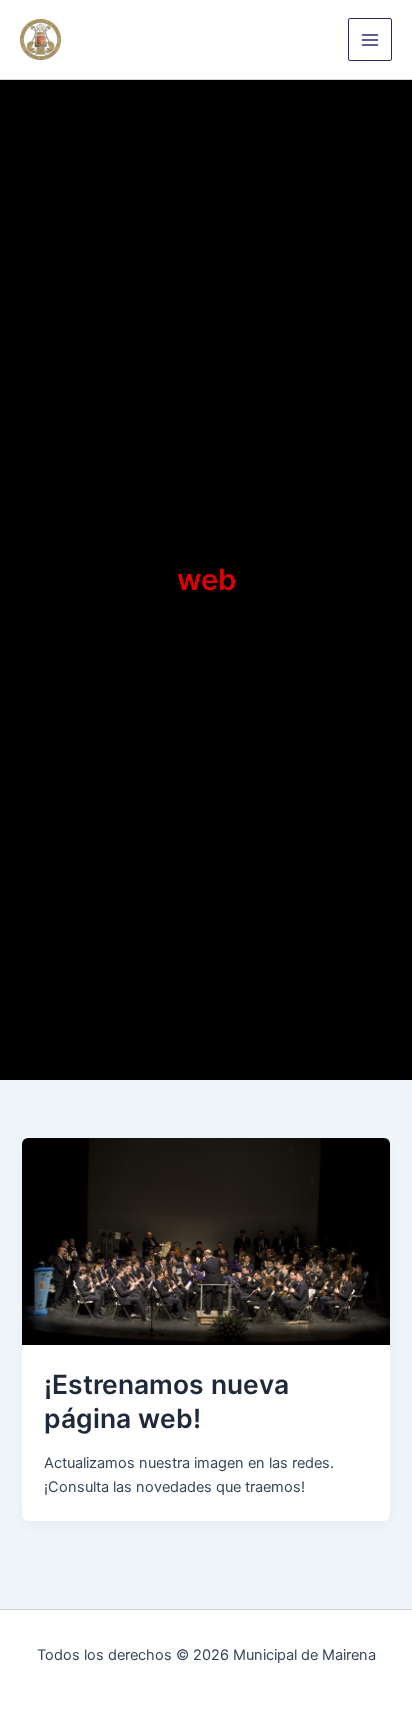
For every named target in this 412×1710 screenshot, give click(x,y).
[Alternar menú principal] (370, 40)
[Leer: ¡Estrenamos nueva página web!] (205, 1241)
